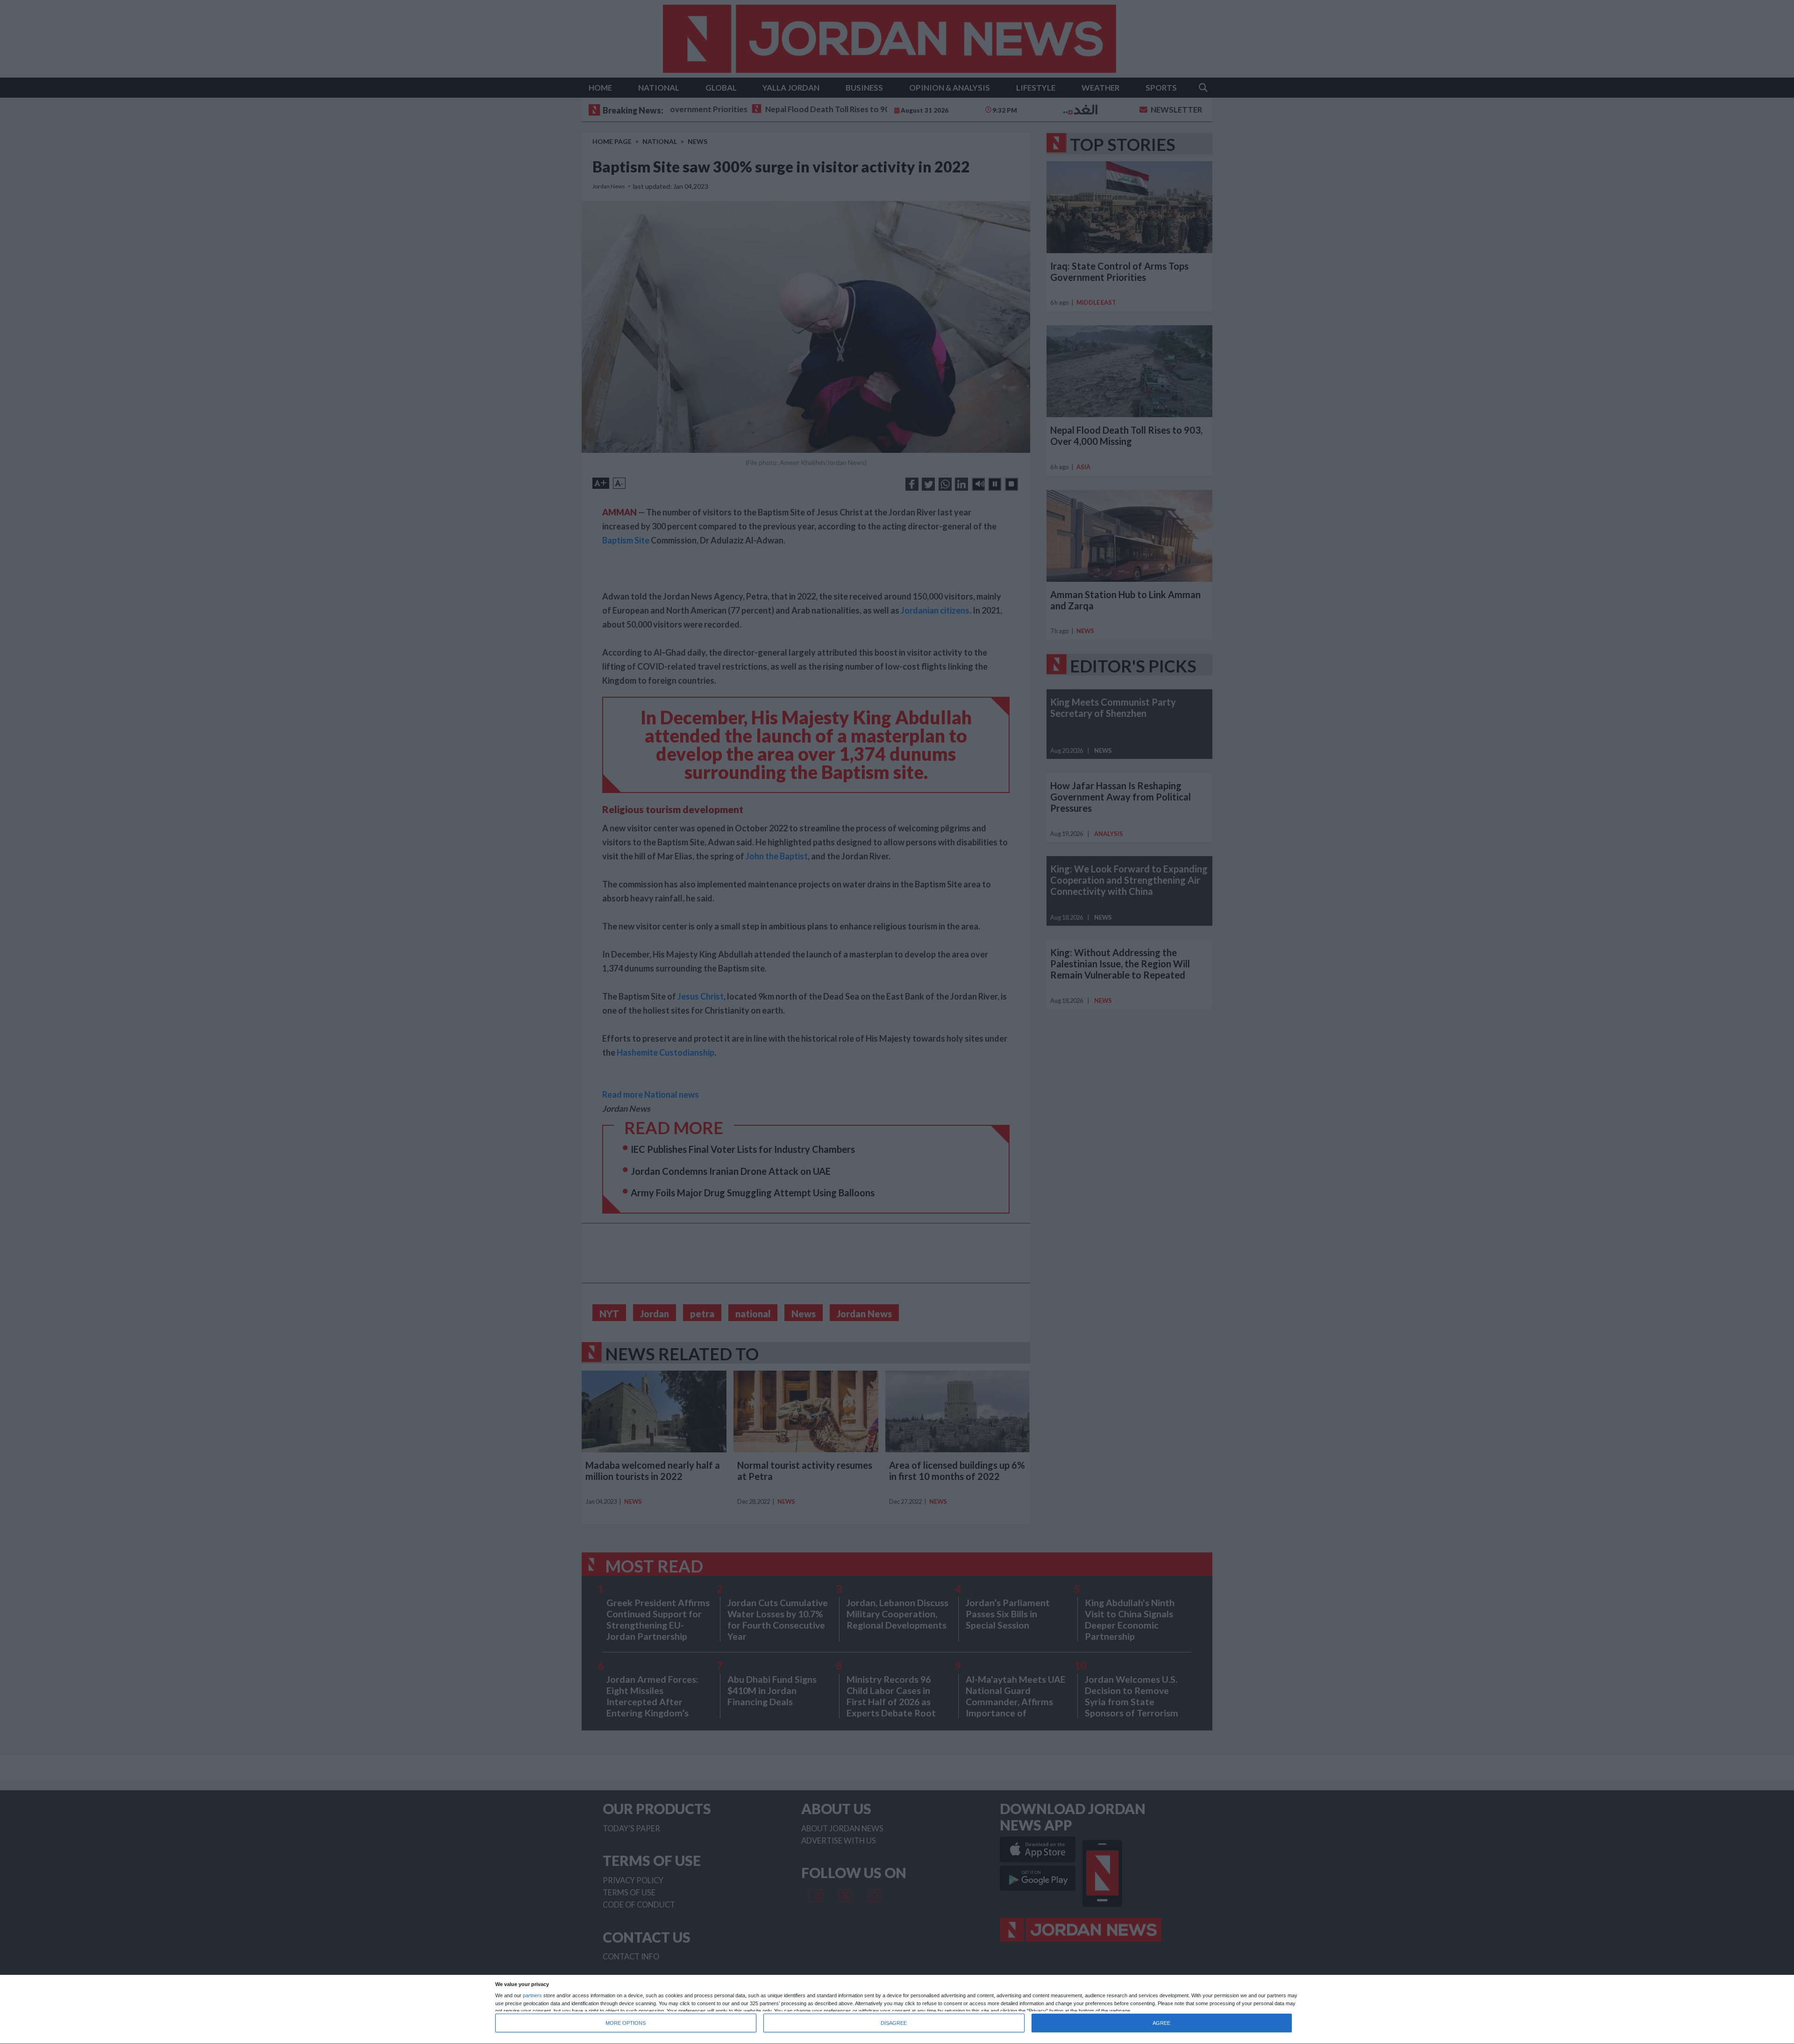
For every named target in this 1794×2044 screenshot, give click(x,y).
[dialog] (897, 2010)
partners (532, 1996)
